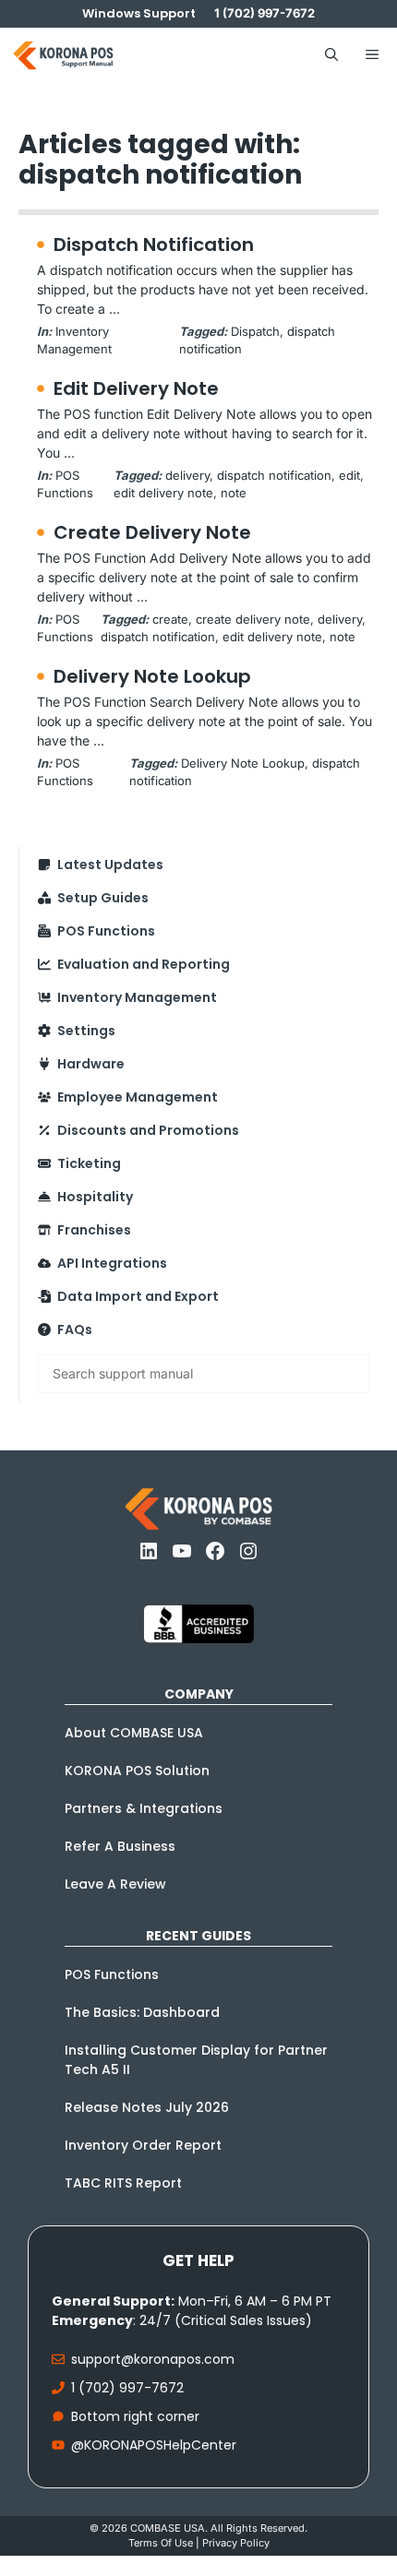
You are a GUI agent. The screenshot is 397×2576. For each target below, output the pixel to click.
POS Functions (106, 931)
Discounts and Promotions (148, 1130)
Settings (86, 1031)
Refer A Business (120, 1846)
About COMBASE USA (134, 1733)
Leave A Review (115, 1884)
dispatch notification (274, 475)
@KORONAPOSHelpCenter (154, 2445)
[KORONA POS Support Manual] (63, 55)
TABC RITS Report (123, 2183)
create (170, 619)
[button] (331, 55)
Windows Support (139, 13)
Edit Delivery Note (136, 388)
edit (349, 475)
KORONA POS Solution (137, 1771)
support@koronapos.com (153, 2359)
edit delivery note (163, 493)
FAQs (75, 1330)
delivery (187, 475)
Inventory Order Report (143, 2145)
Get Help (198, 2260)
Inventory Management (137, 997)
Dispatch (255, 331)
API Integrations (112, 1263)
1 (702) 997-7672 (127, 2388)
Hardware (91, 1064)
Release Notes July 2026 (147, 2107)
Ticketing (89, 1163)
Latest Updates (110, 865)
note (234, 493)
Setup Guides (103, 898)
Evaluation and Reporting (144, 964)
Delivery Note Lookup (152, 676)
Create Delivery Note (152, 532)
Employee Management (138, 1097)
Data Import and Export (138, 1296)
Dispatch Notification (154, 244)
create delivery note (253, 619)
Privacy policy (236, 2543)
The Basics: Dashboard (142, 2012)
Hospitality (95, 1197)
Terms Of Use (161, 2543)
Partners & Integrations (144, 1808)
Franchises (94, 1230)
